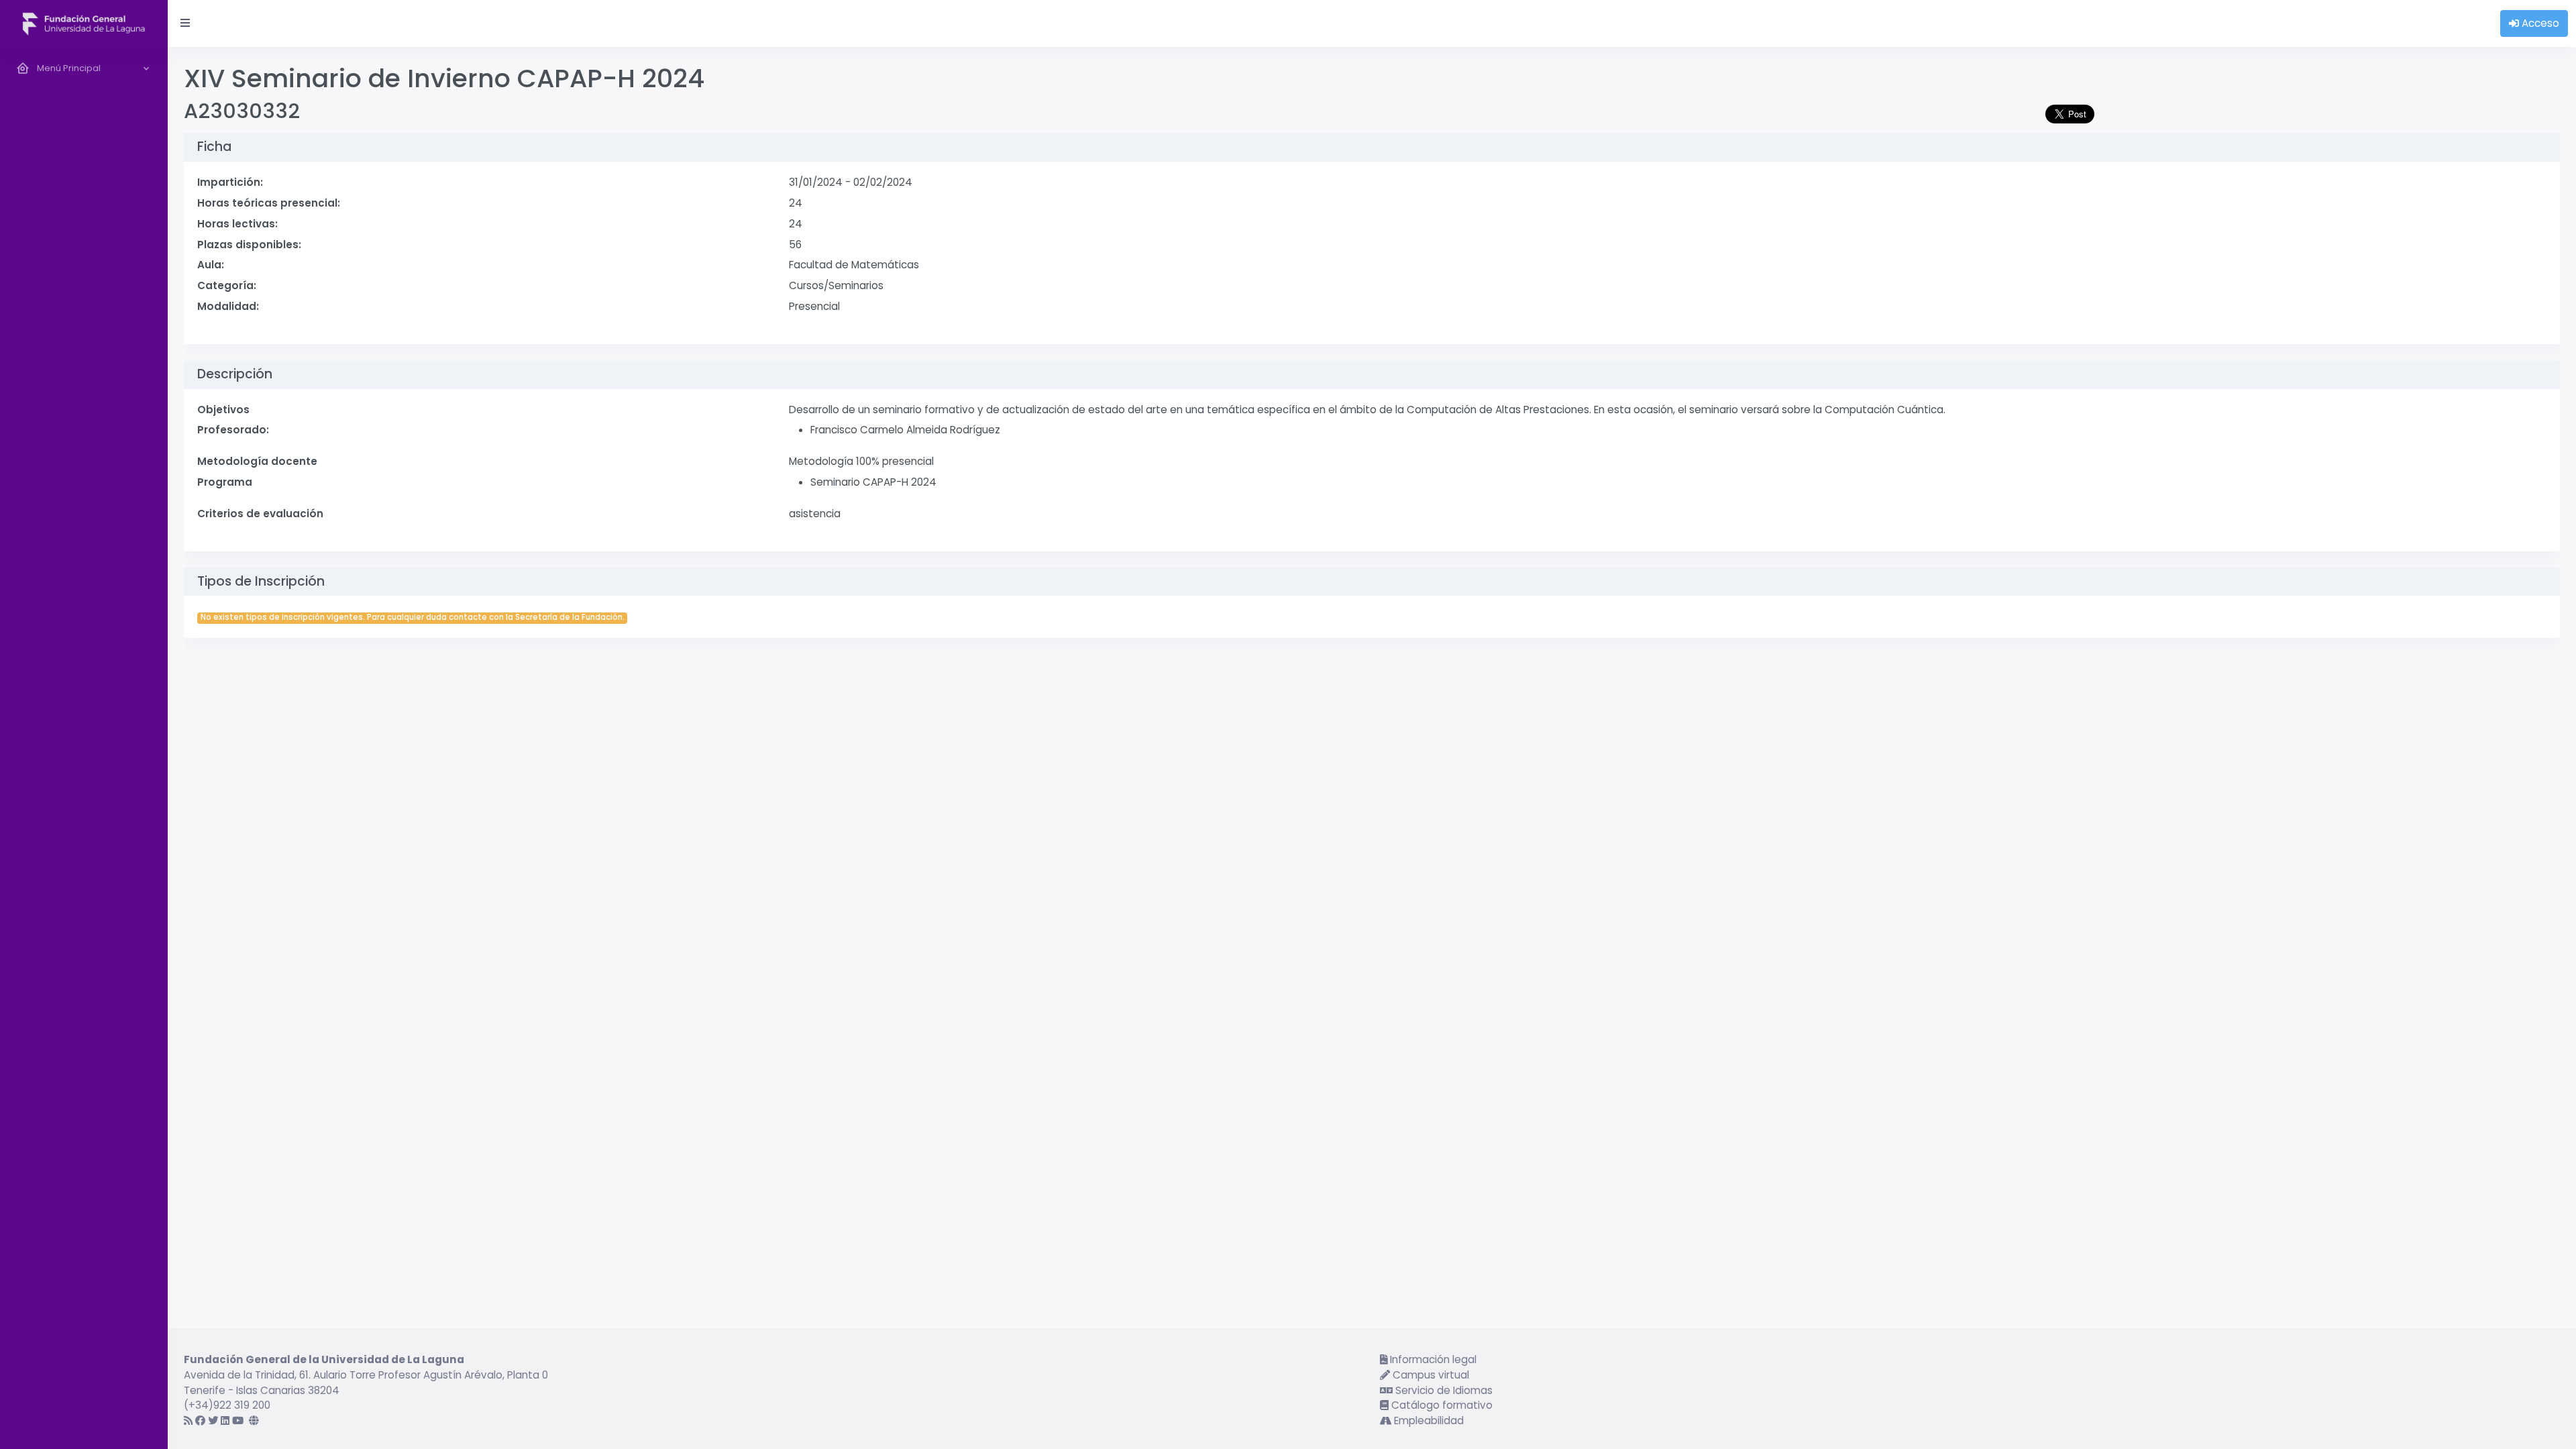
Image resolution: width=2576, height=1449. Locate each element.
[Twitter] (213, 1420)
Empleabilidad (1428, 1420)
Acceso (2539, 23)
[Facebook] (200, 1420)
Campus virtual (1430, 1375)
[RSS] (188, 1420)
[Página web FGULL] (254, 1420)
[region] (84, 748)
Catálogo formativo (1441, 1405)
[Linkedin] (225, 1420)
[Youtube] (238, 1420)
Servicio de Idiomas (1443, 1390)
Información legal (1432, 1359)
